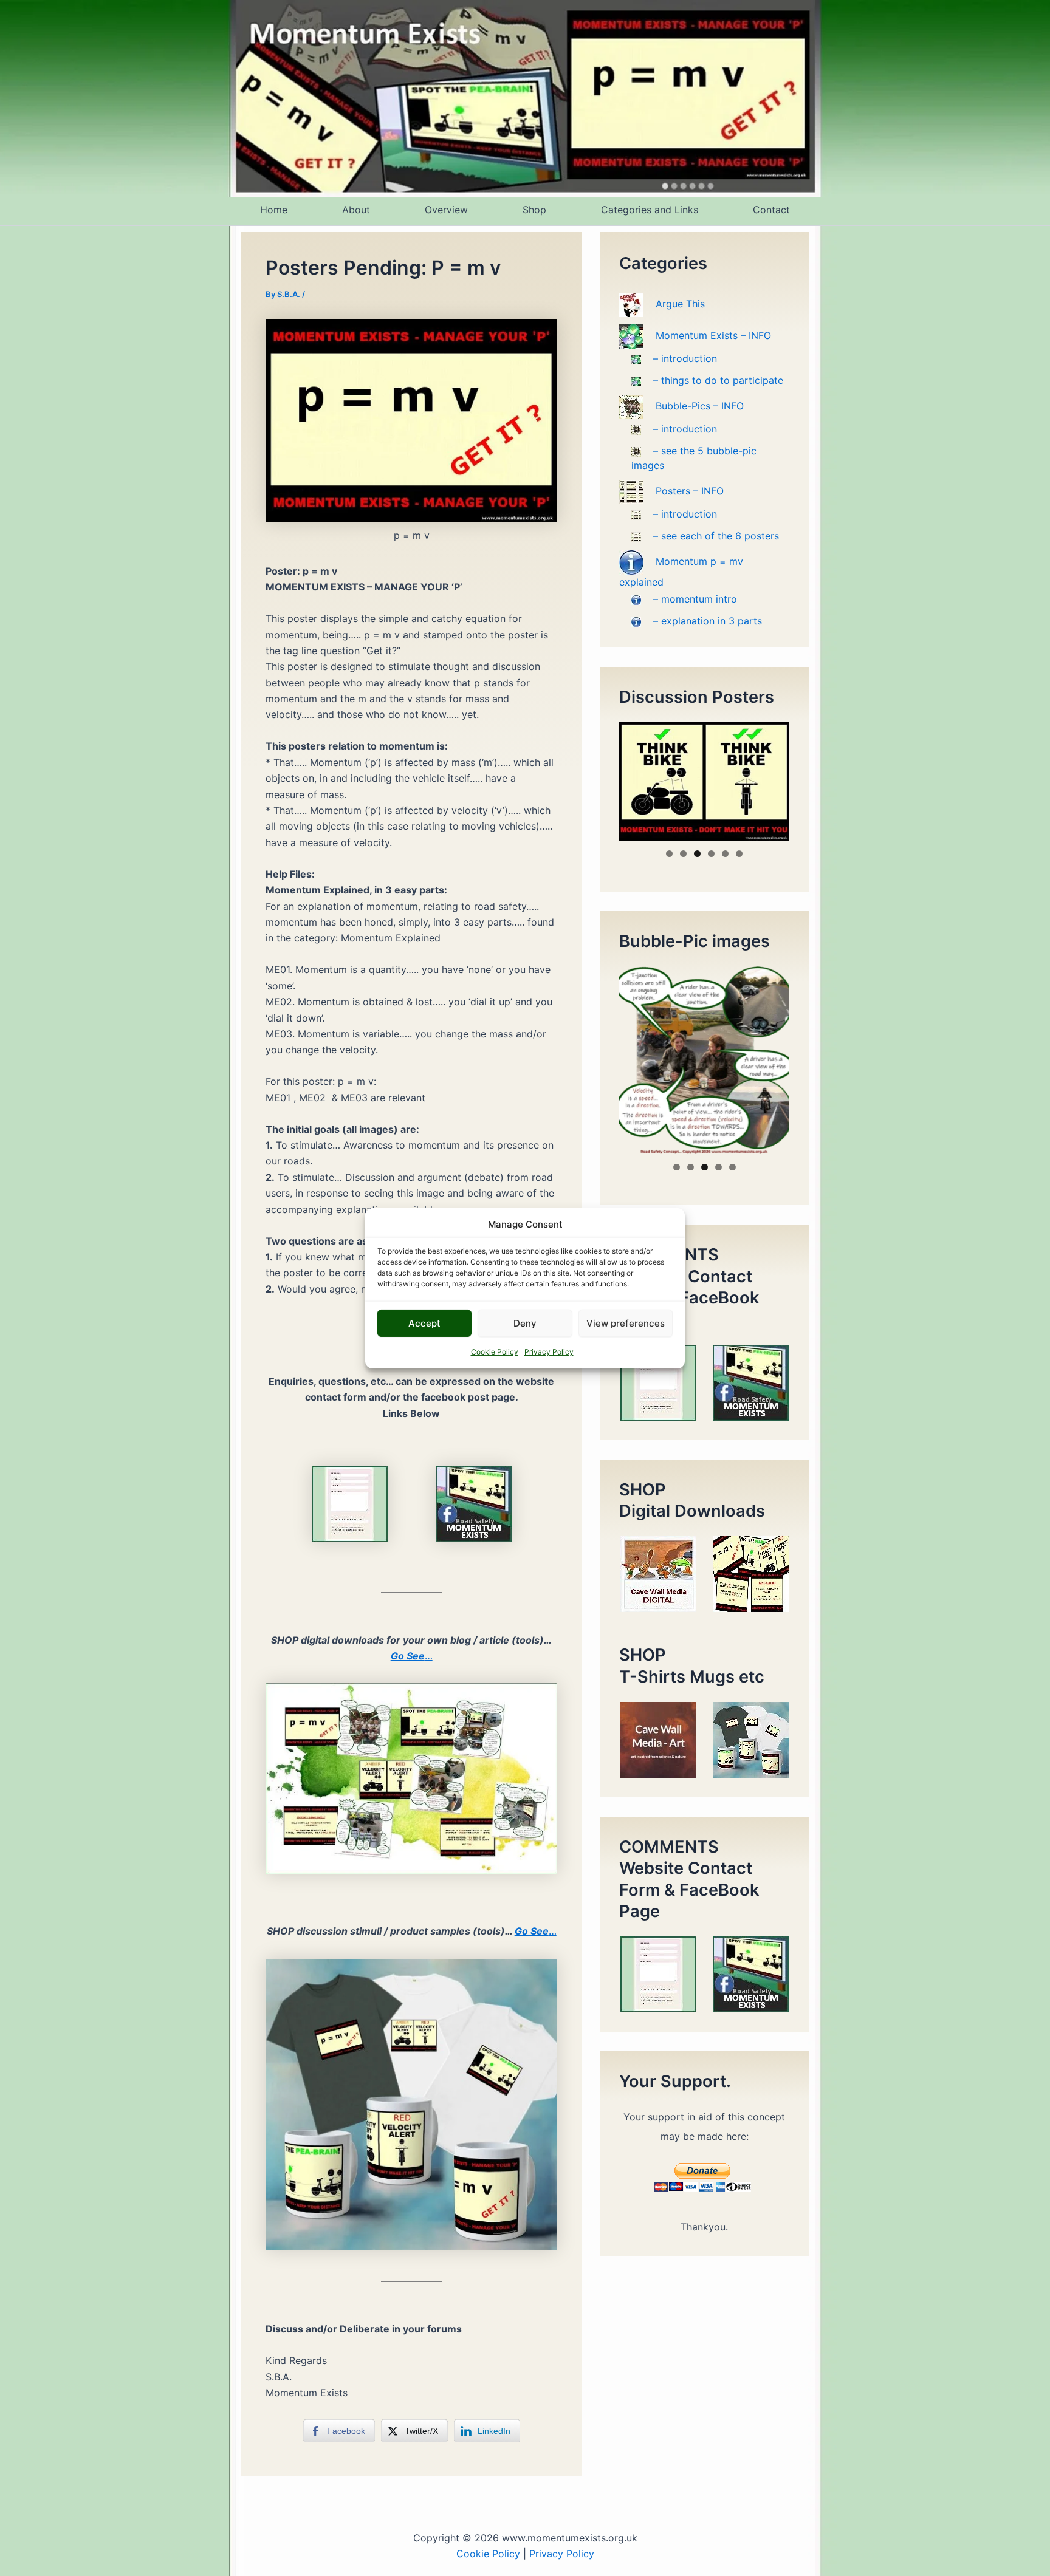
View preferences (626, 1323)
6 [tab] (739, 854)
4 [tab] (711, 854)
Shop (534, 210)
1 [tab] (669, 854)
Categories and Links (650, 210)
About (356, 210)
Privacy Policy (549, 1352)
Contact (771, 210)
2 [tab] (683, 854)
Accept (424, 1323)
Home (274, 210)
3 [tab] (697, 854)
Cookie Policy (495, 1352)
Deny (525, 1323)
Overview (446, 210)
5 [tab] (725, 854)
